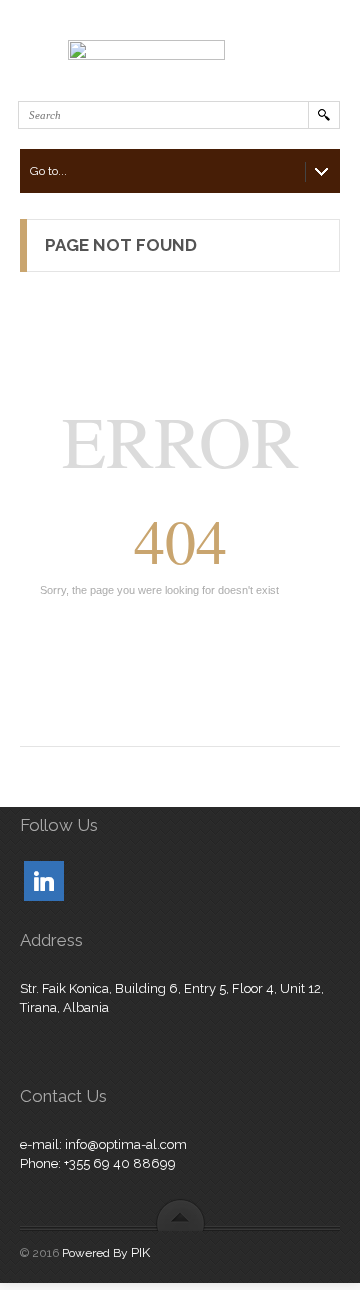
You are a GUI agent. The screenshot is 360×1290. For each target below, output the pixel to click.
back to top (180, 1214)
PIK (140, 1252)
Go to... (48, 171)
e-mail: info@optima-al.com (103, 1144)
